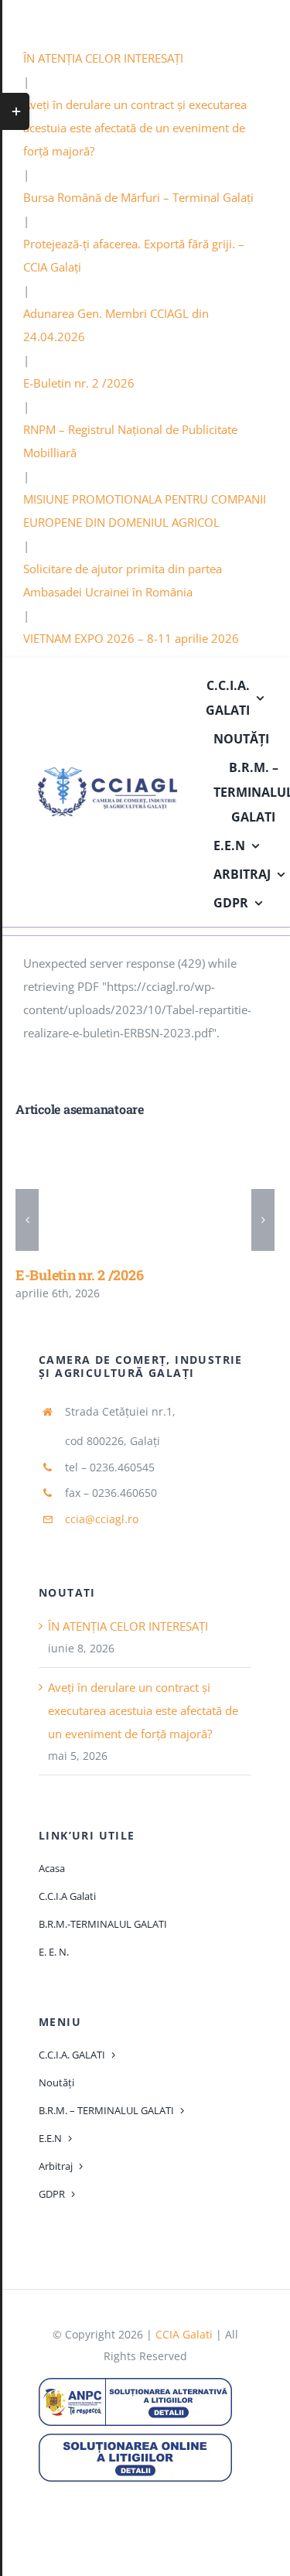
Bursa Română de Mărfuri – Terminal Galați (138, 197)
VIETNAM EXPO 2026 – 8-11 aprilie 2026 (131, 638)
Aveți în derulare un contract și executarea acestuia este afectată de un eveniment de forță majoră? (135, 128)
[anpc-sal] (135, 2383)
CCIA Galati (184, 2334)
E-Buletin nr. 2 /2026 (79, 383)
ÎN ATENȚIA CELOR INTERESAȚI (103, 58)
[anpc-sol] (135, 2439)
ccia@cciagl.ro (102, 1519)
